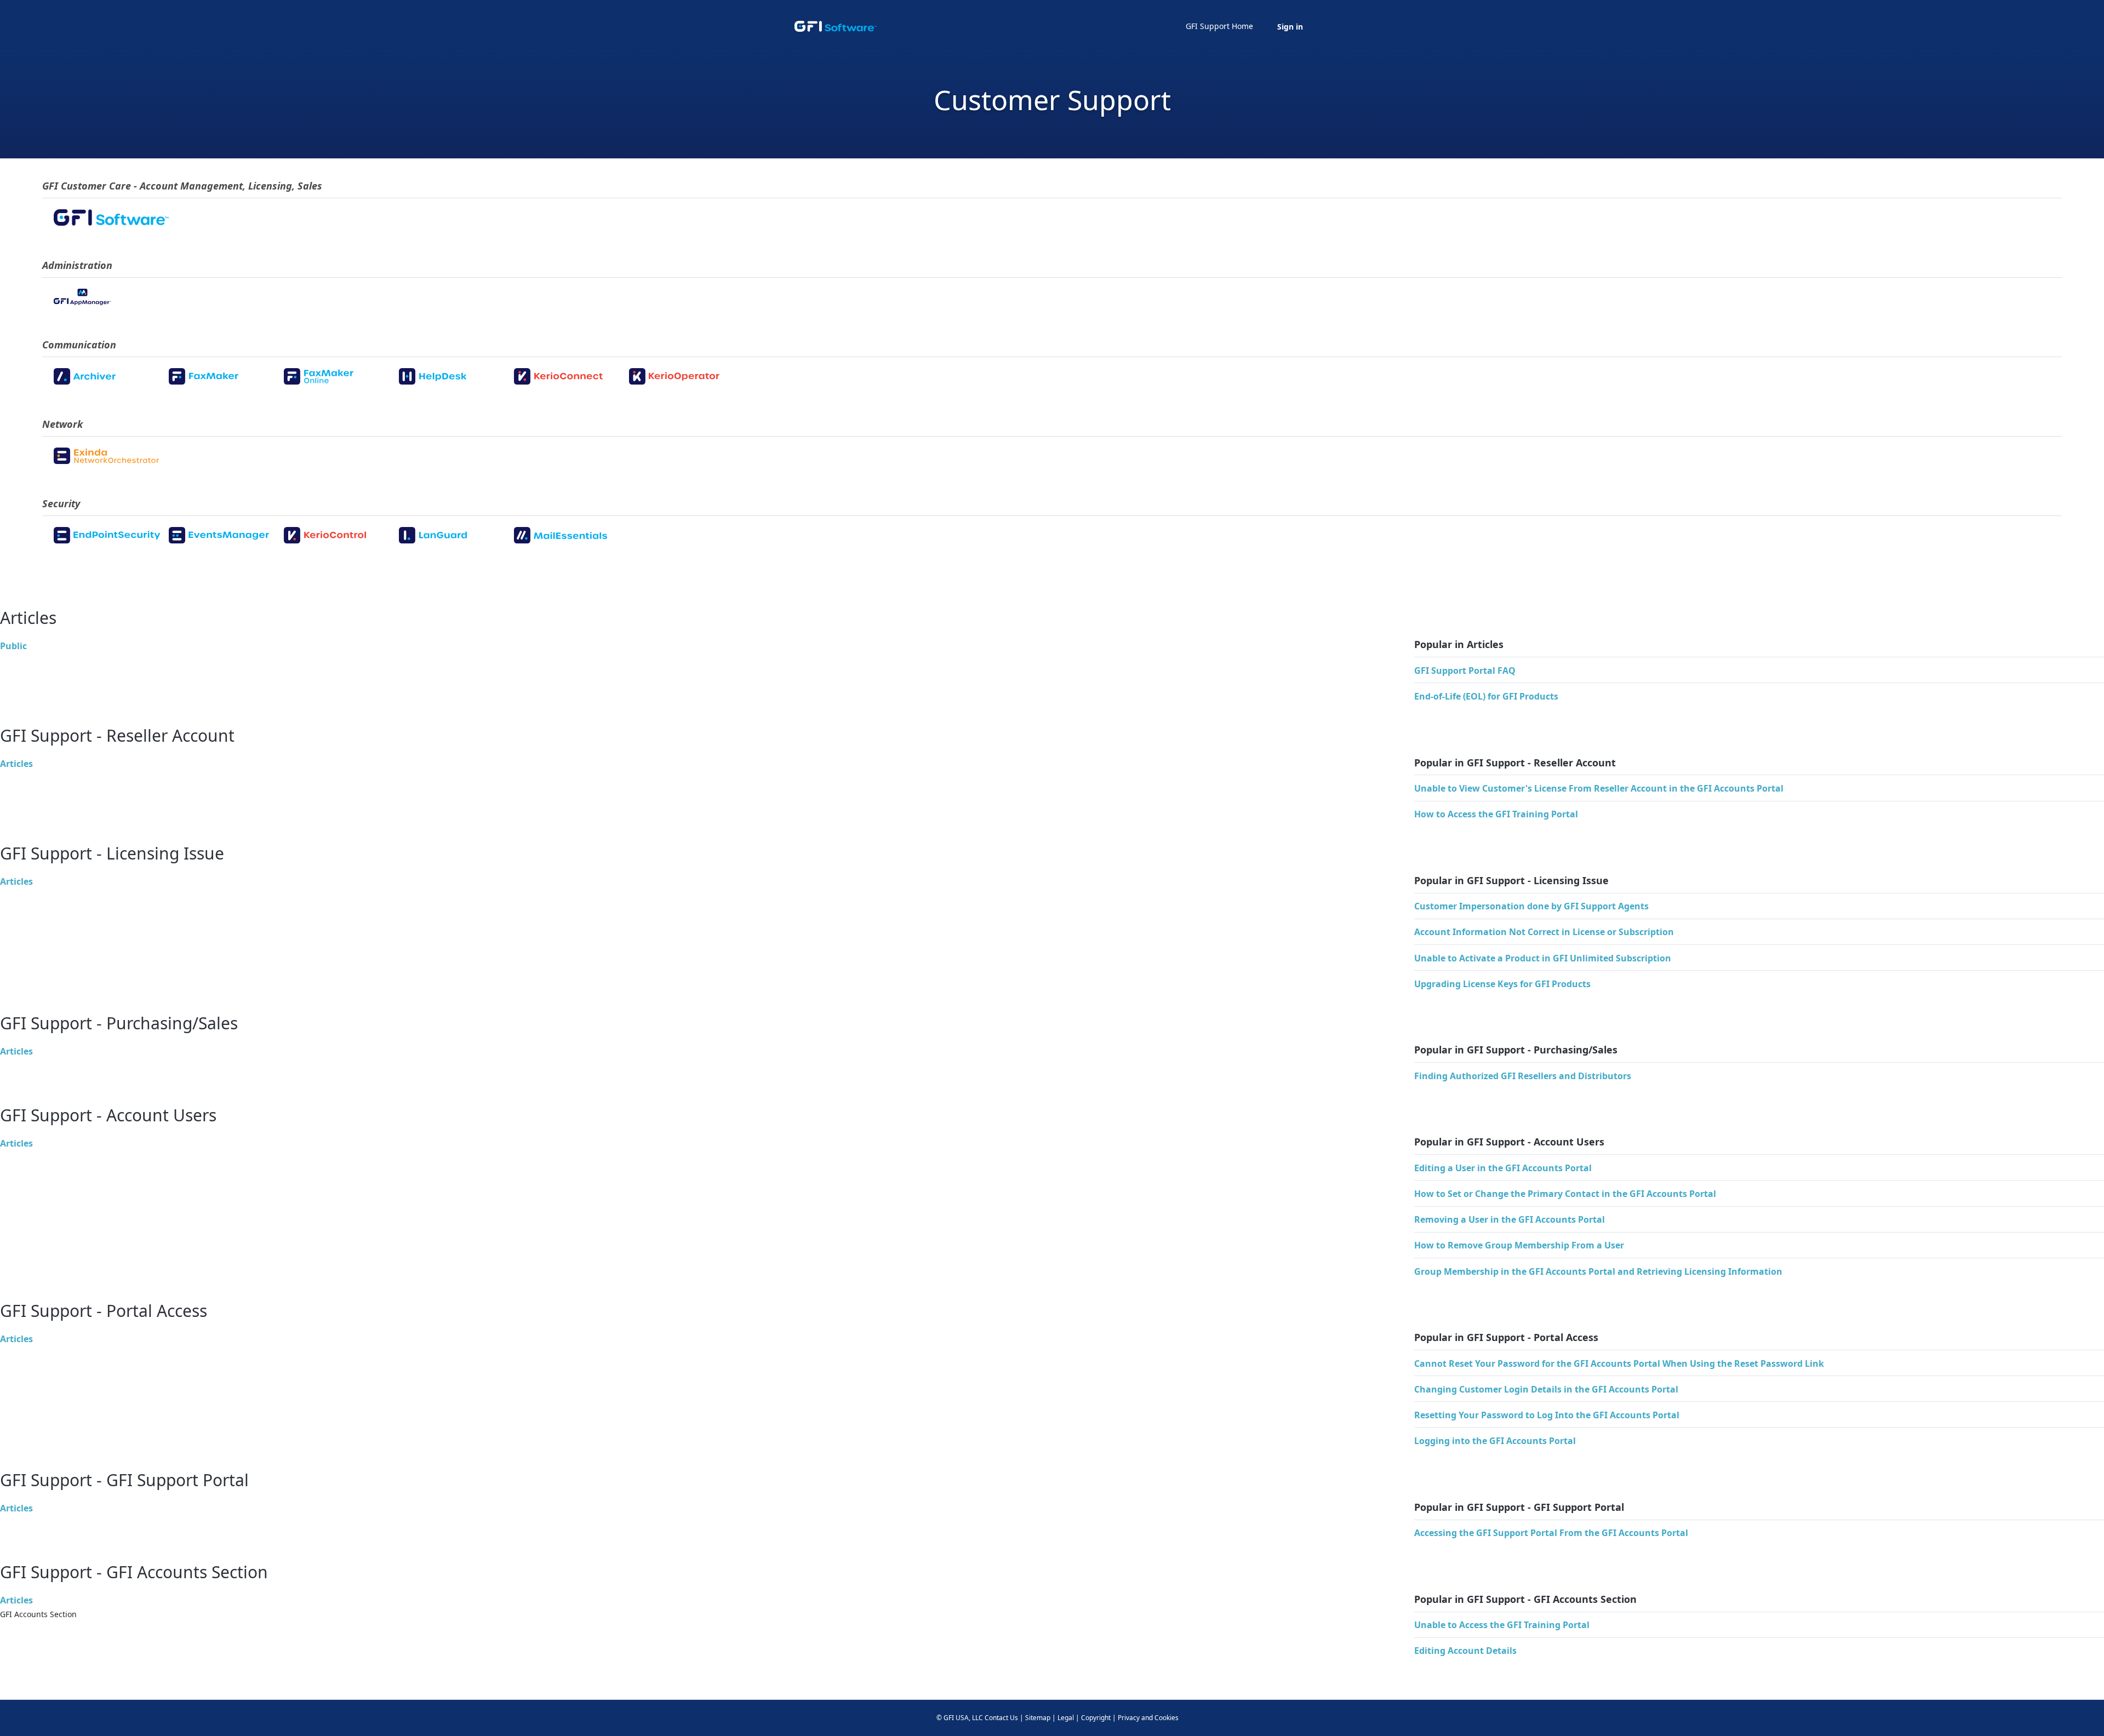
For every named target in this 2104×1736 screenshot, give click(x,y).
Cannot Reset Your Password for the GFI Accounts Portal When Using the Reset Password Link (1619, 1363)
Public (13, 646)
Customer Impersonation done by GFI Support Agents (1531, 906)
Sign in (1290, 27)
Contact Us (1001, 1718)
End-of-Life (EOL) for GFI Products (1486, 696)
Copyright (1096, 1718)
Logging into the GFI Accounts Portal (1495, 1441)
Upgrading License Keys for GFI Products (1502, 984)
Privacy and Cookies (1148, 1718)
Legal (1066, 1718)
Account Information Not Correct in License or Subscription (1544, 932)
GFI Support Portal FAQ (1465, 671)
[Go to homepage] (836, 26)
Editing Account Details (1465, 1651)
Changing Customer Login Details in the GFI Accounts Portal (1546, 1389)
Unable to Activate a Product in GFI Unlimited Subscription (1543, 958)
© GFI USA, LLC (960, 1718)
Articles (16, 764)
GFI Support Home (1219, 26)
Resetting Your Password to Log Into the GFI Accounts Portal (1547, 1415)
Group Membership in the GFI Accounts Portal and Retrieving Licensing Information (1598, 1271)
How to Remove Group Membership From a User (1519, 1245)
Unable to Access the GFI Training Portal (1502, 1625)
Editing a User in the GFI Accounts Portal (1503, 1168)
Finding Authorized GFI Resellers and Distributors (1523, 1076)
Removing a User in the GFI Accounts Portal (1510, 1219)
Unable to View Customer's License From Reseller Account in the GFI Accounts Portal (1599, 788)
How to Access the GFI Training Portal (1496, 814)
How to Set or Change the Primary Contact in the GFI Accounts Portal (1565, 1194)
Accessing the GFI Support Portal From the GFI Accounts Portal (1551, 1533)
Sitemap (1038, 1718)
